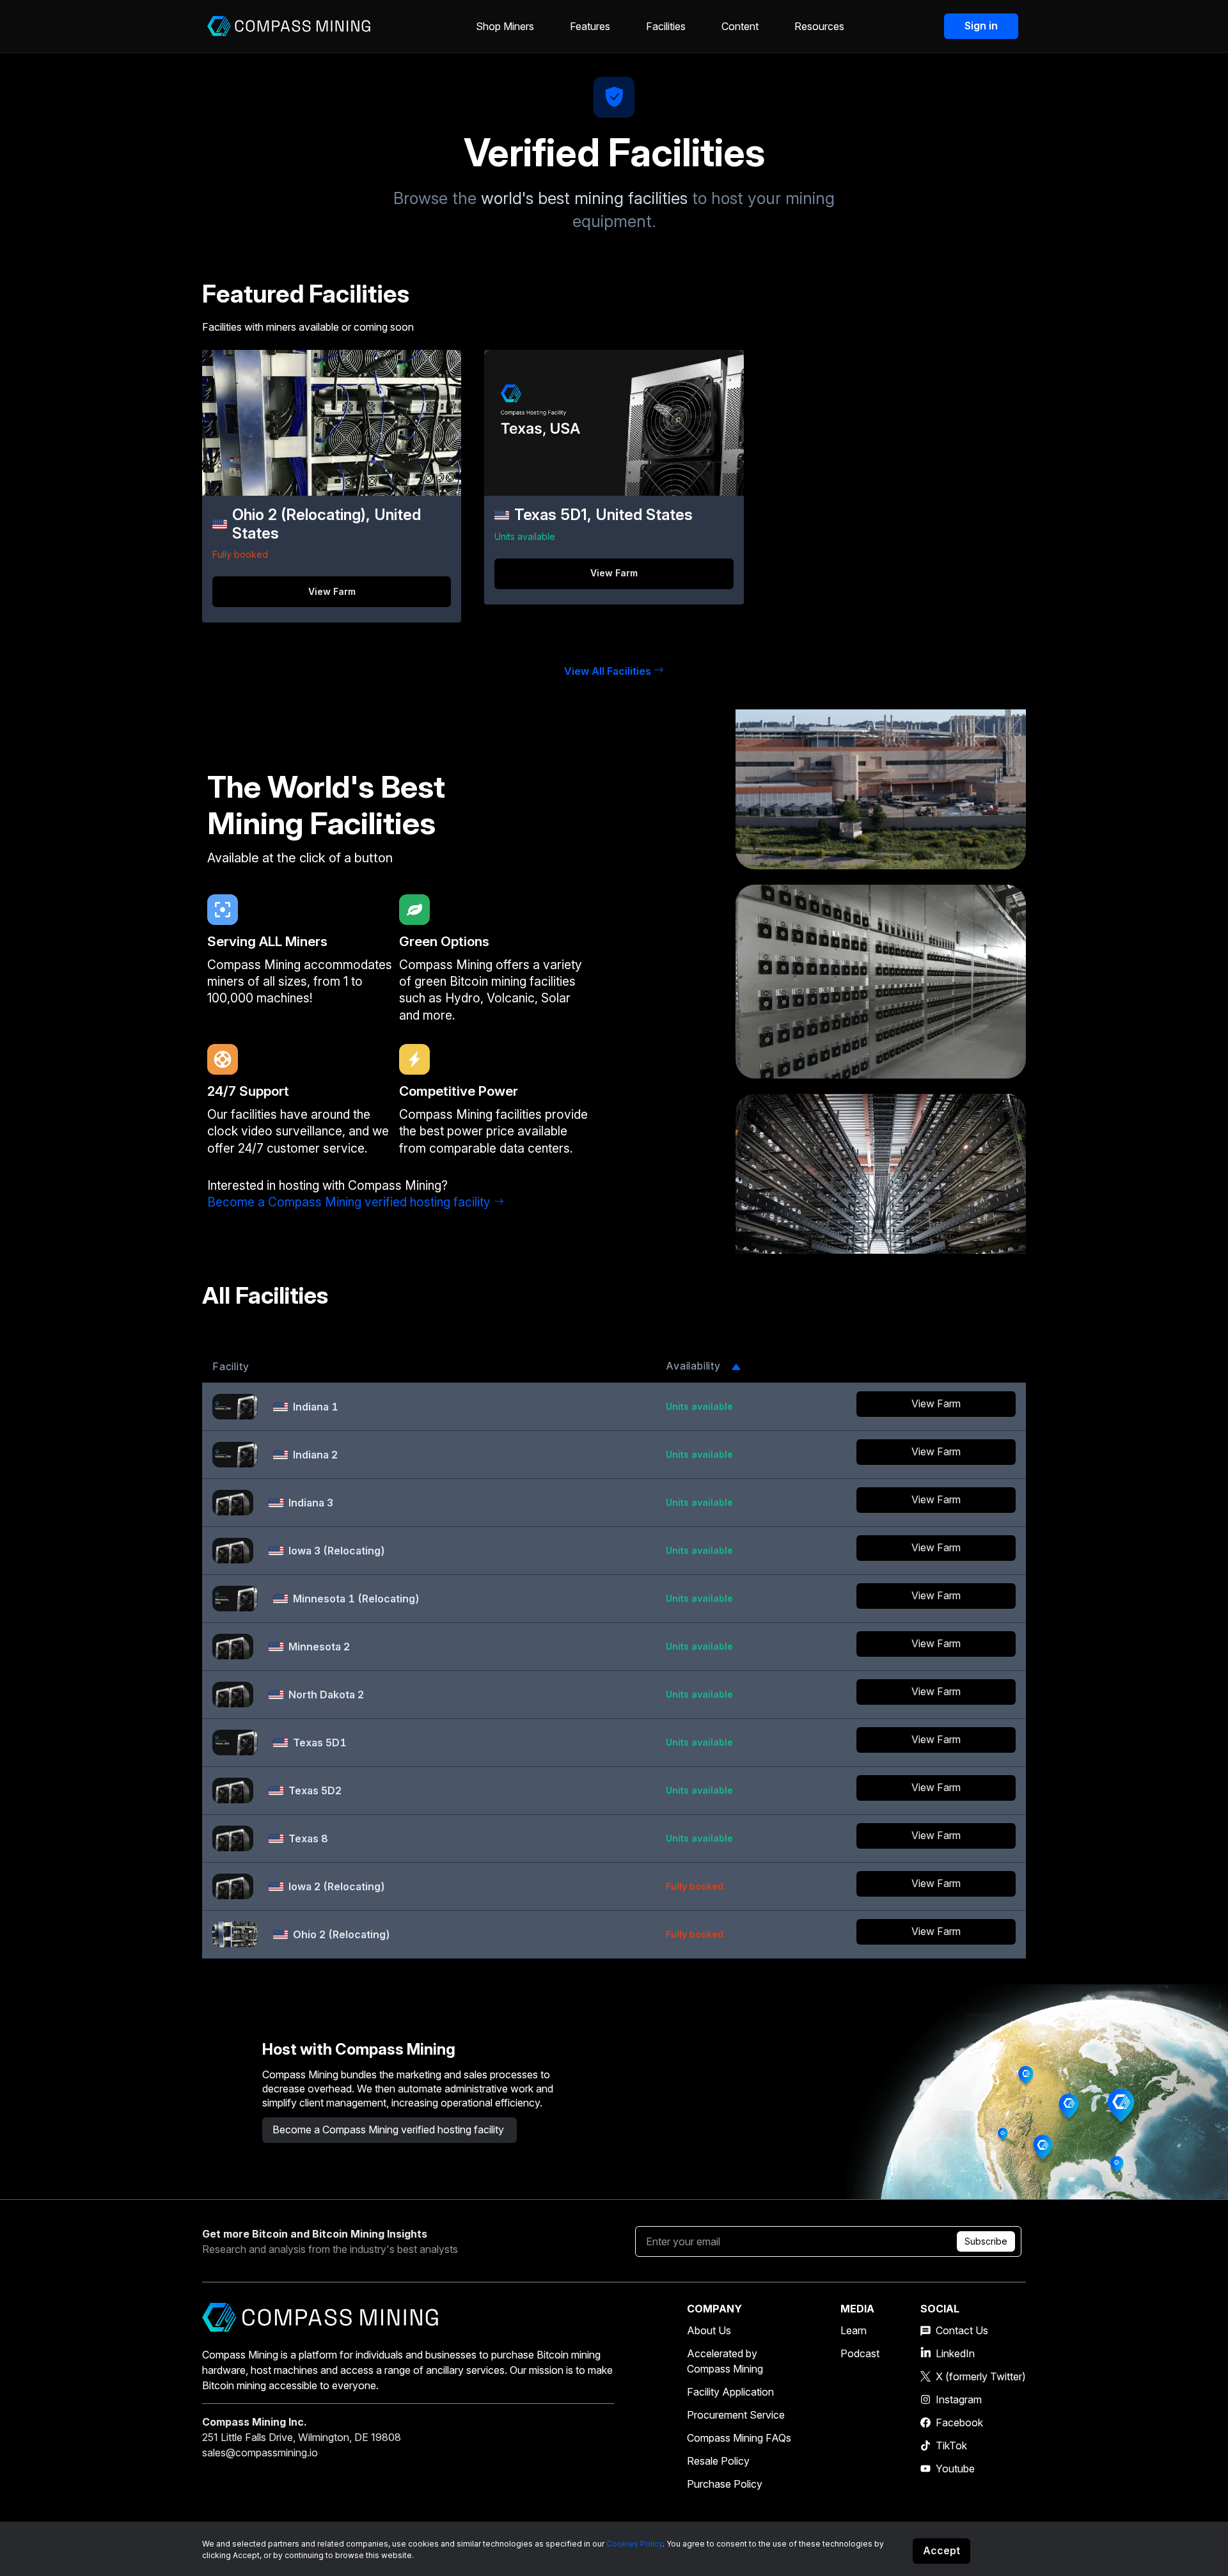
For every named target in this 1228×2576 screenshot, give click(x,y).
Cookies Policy (634, 2544)
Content (740, 26)
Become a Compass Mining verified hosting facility (349, 1202)
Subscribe (986, 2241)
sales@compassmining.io (260, 2453)
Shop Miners (505, 26)
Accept (941, 2550)
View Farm (332, 591)
